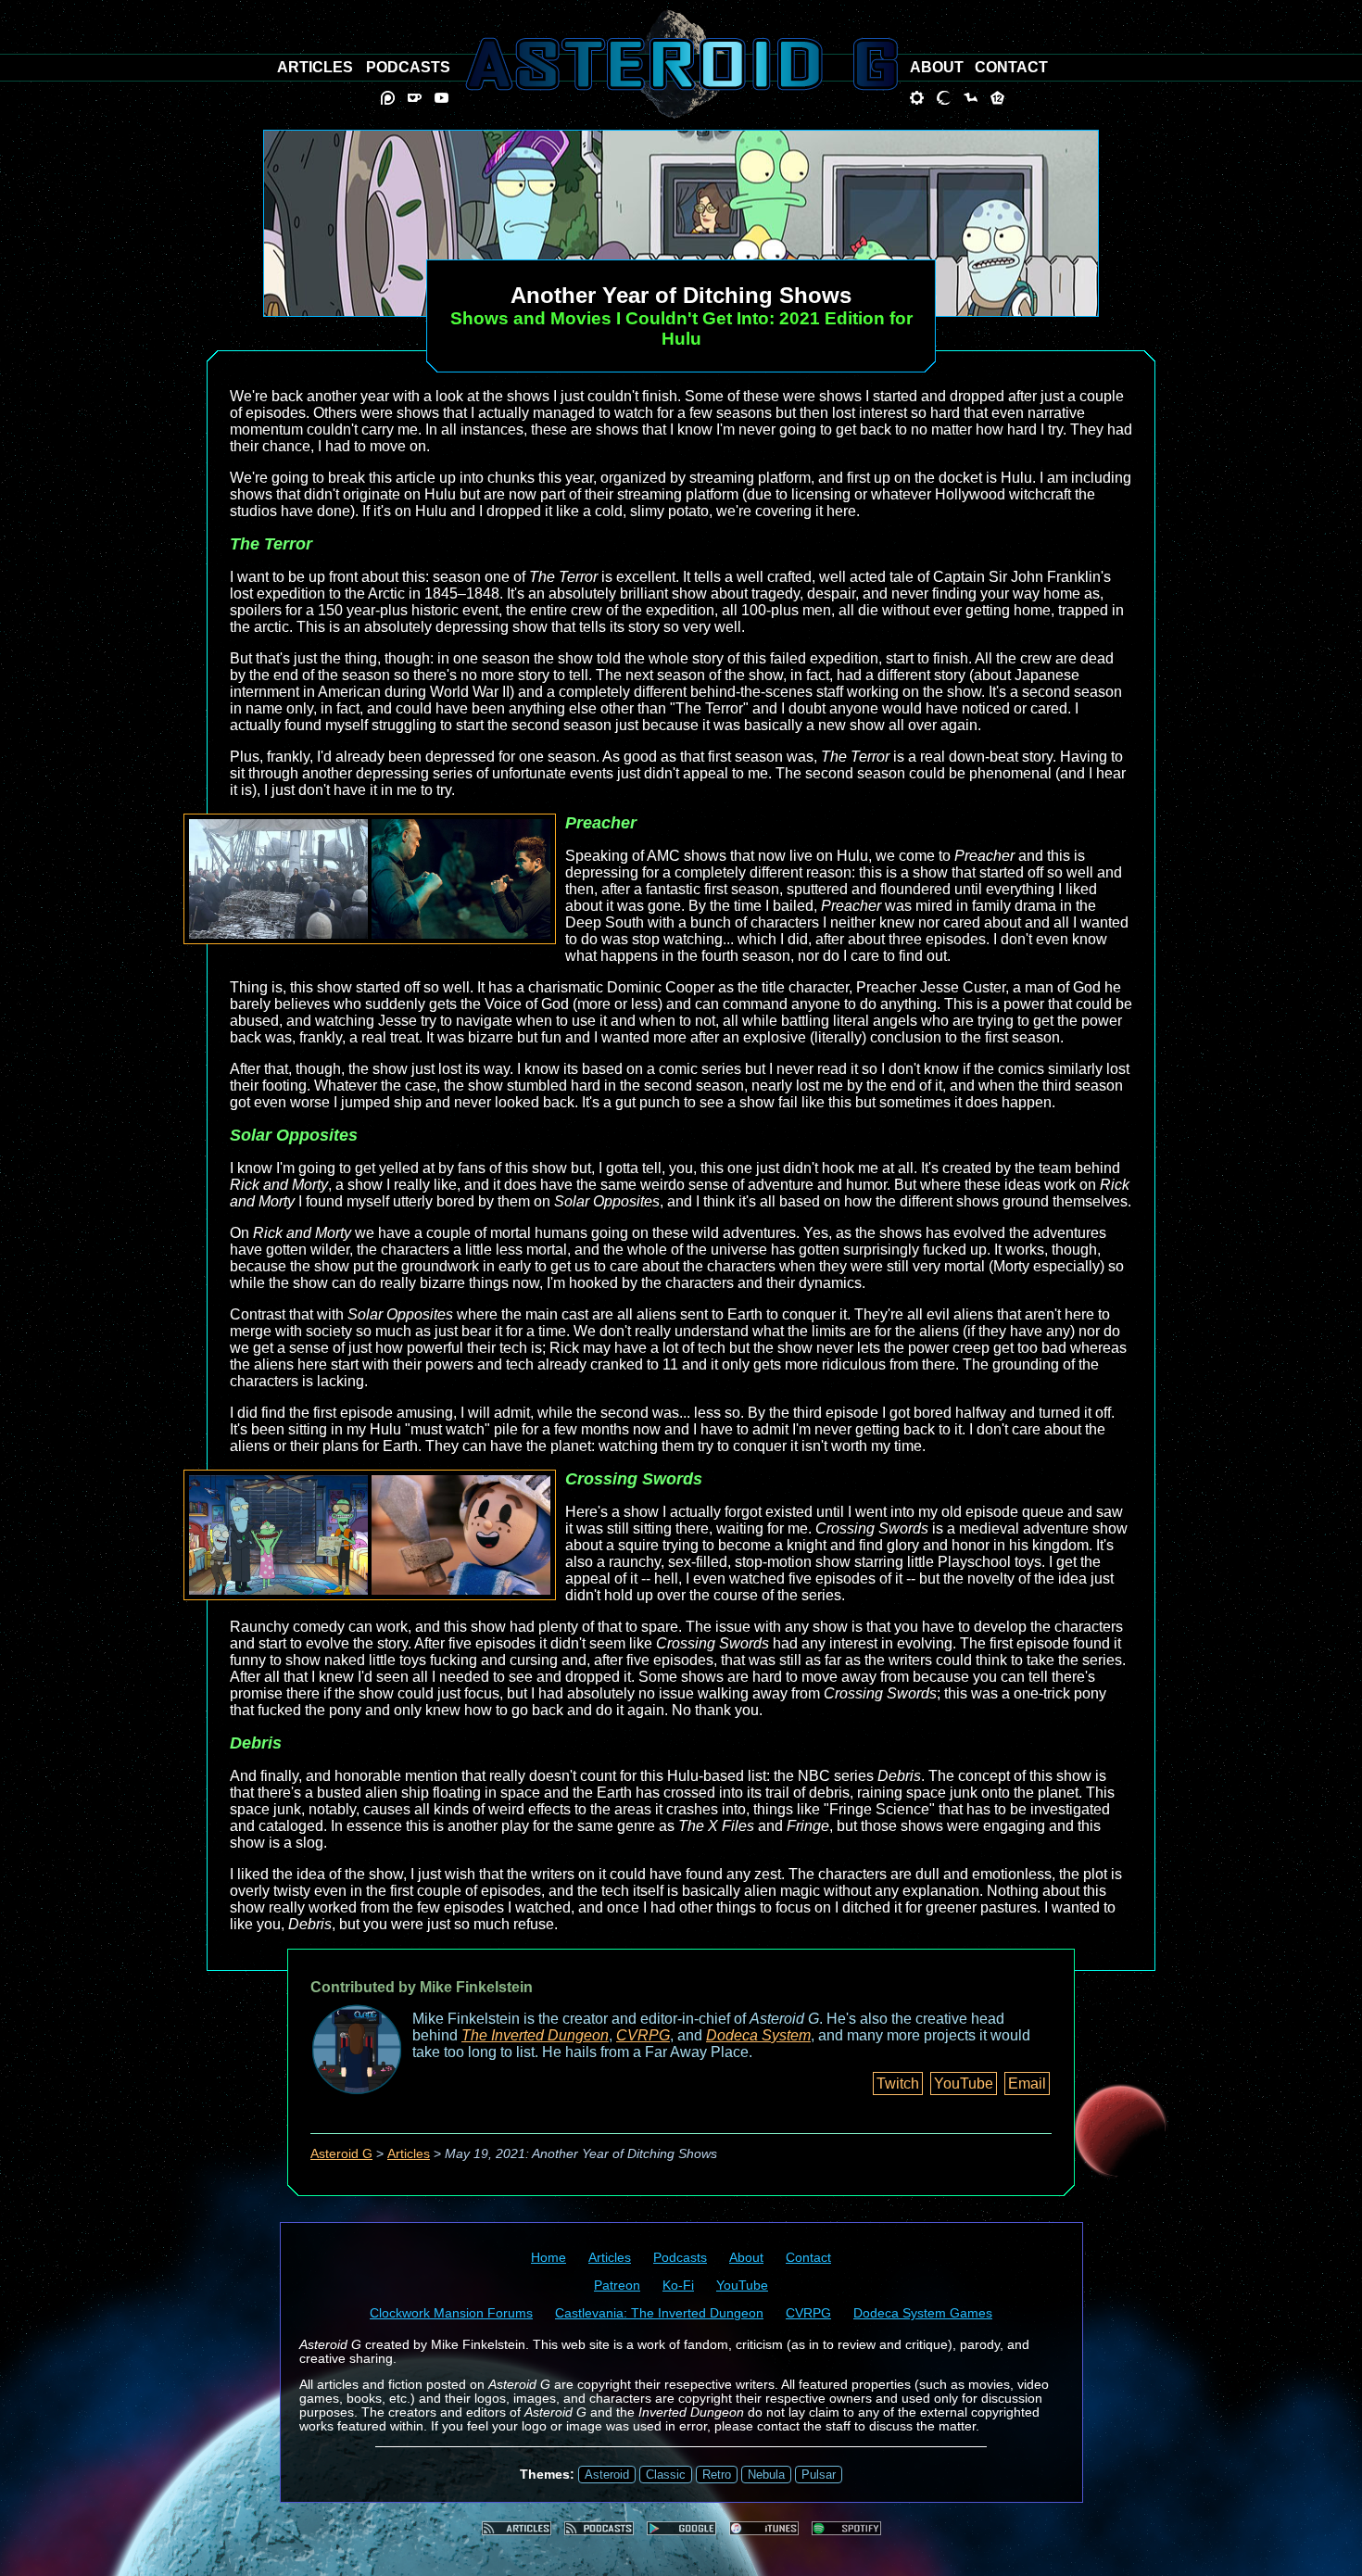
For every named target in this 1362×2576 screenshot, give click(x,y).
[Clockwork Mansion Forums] (917, 98)
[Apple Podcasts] (764, 2528)
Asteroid (607, 2475)
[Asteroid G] (681, 64)
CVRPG (643, 2035)
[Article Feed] (517, 2528)
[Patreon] (388, 98)
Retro (717, 2475)
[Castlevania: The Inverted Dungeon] (944, 98)
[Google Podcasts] (681, 2528)
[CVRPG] (971, 98)
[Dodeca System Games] (997, 98)
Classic (666, 2475)
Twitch (898, 2084)
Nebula (766, 2475)
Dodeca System (758, 2035)
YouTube (964, 2084)
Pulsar (819, 2475)
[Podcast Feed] (599, 2528)
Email (1027, 2084)
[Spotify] (846, 2528)
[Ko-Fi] (415, 98)
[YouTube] (441, 98)
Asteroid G (341, 2154)
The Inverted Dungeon (535, 2035)
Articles (409, 2154)
